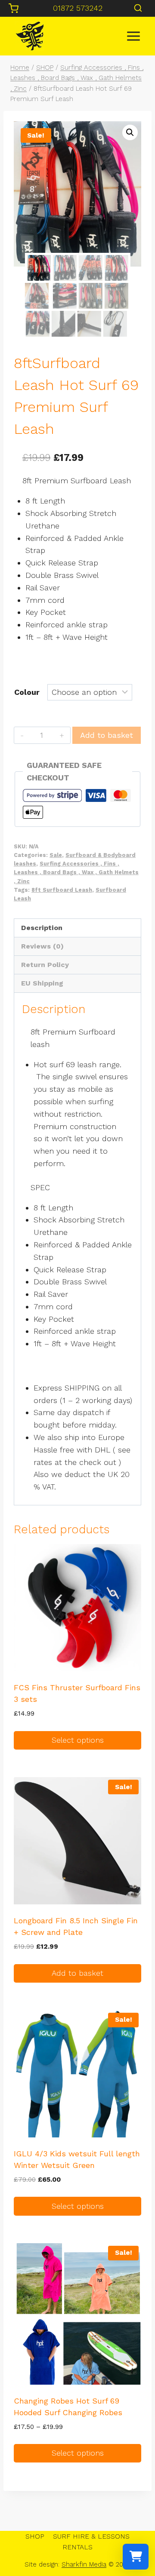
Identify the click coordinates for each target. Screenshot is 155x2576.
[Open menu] (133, 36)
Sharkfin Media (84, 2564)
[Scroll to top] (134, 2542)
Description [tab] (42, 928)
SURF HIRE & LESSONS (91, 2536)
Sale (56, 855)
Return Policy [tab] (45, 965)
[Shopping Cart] (14, 8)
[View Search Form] (138, 8)
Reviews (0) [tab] (42, 946)
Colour (27, 692)
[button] (130, 132)
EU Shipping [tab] (42, 983)
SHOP (35, 2536)
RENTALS (77, 2547)
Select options (78, 1740)
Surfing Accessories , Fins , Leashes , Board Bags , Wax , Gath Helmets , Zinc (76, 872)
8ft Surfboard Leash (62, 890)
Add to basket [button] (77, 1973)
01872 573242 (78, 8)
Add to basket (107, 735)
